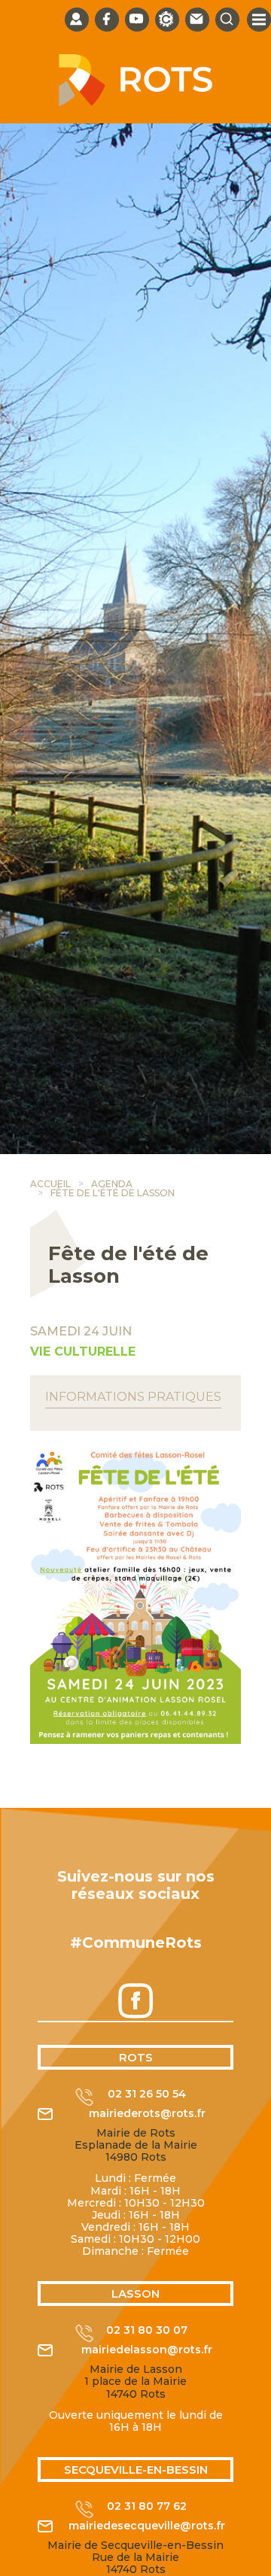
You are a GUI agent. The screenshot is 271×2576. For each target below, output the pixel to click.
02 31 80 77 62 (147, 2506)
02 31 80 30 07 (147, 2330)
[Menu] (259, 20)
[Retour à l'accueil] (135, 102)
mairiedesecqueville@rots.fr (147, 2526)
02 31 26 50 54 (147, 2094)
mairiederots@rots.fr (147, 2114)
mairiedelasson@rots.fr (147, 2350)
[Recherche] (227, 20)
